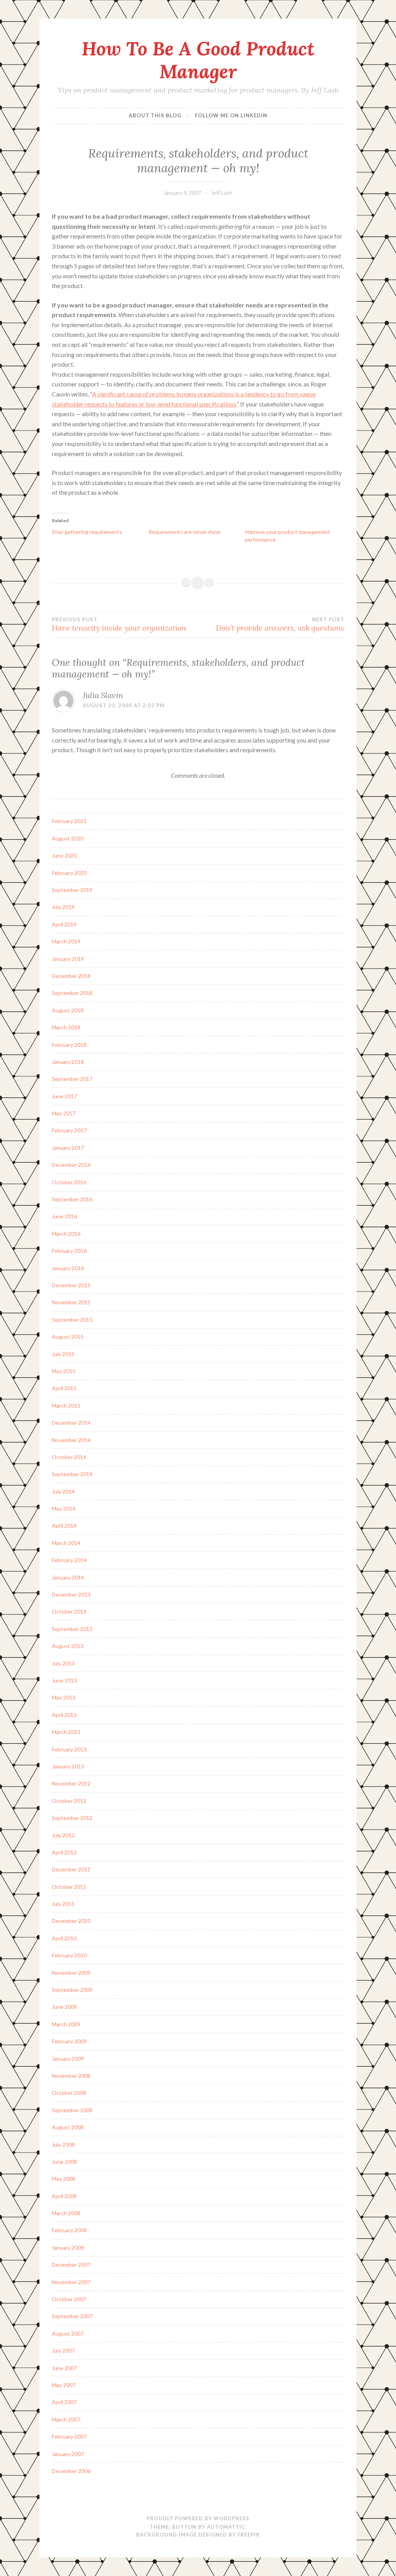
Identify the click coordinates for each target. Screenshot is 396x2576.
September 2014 (72, 1474)
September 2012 (72, 1818)
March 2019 (66, 941)
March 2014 (66, 1543)
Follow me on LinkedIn (231, 115)
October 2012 (69, 1801)
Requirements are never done (184, 532)
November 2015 (71, 1302)
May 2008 (64, 2179)
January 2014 (68, 1577)
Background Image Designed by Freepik (198, 2535)
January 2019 (68, 959)
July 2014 (63, 1491)
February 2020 (69, 873)
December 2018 (71, 976)
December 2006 (71, 2471)
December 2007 (71, 2265)
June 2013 (64, 1680)
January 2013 (68, 1766)
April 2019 (64, 924)
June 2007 (64, 2368)
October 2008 (69, 2093)
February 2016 (69, 1251)
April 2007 (64, 2402)
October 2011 (69, 1887)
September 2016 (72, 1199)
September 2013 (72, 1629)
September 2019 (72, 890)
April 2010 (64, 1938)
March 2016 (66, 1234)
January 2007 (68, 2454)
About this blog (155, 115)
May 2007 (64, 2385)
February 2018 (69, 1045)
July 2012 (63, 1835)
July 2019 (63, 907)
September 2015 (72, 1320)
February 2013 (69, 1749)
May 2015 (64, 1371)
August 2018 (68, 1010)
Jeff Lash (222, 193)
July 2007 (63, 2350)
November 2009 (71, 1973)
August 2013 (68, 1646)
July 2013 (63, 1663)
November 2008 (71, 2076)
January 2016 (68, 1268)
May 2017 (64, 1113)
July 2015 (63, 1354)
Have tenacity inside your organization (119, 624)
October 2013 (69, 1611)
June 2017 (64, 1096)
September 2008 (72, 2110)
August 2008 (68, 2127)
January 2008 (68, 2248)
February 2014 (69, 1560)
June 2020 (64, 855)
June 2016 (64, 1216)
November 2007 (71, 2282)
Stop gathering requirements (87, 532)
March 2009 (66, 2024)
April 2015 (64, 1388)
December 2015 (71, 1285)
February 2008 (69, 2230)
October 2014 (69, 1457)
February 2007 (69, 2436)
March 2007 (66, 2419)
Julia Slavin (103, 695)
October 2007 (69, 2299)
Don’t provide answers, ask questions (280, 624)
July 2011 (63, 1904)
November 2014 (71, 1440)
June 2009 (64, 2007)
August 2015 (68, 1337)
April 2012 (64, 1852)
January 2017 (68, 1148)
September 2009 (72, 1990)
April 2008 (64, 2196)
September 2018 (72, 993)
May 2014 (64, 1508)
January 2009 (68, 2059)
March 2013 (66, 1732)
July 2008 (63, 2145)
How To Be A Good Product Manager (198, 60)
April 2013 (64, 1715)
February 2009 (69, 2041)
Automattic (226, 2527)
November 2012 (71, 1783)
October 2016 (69, 1182)
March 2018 (66, 1027)
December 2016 (71, 1165)
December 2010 (71, 1921)
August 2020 (68, 838)
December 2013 (71, 1594)
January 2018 (68, 1062)
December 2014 (71, 1423)
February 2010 (69, 1955)
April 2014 (64, 1526)
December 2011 (71, 1869)
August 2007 (68, 2333)
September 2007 (72, 2316)
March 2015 (66, 1405)
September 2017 (72, 1079)
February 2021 (69, 821)
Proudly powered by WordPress (198, 2518)
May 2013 (64, 1697)
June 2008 (64, 2162)
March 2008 (66, 2213)
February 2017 (69, 1130)
